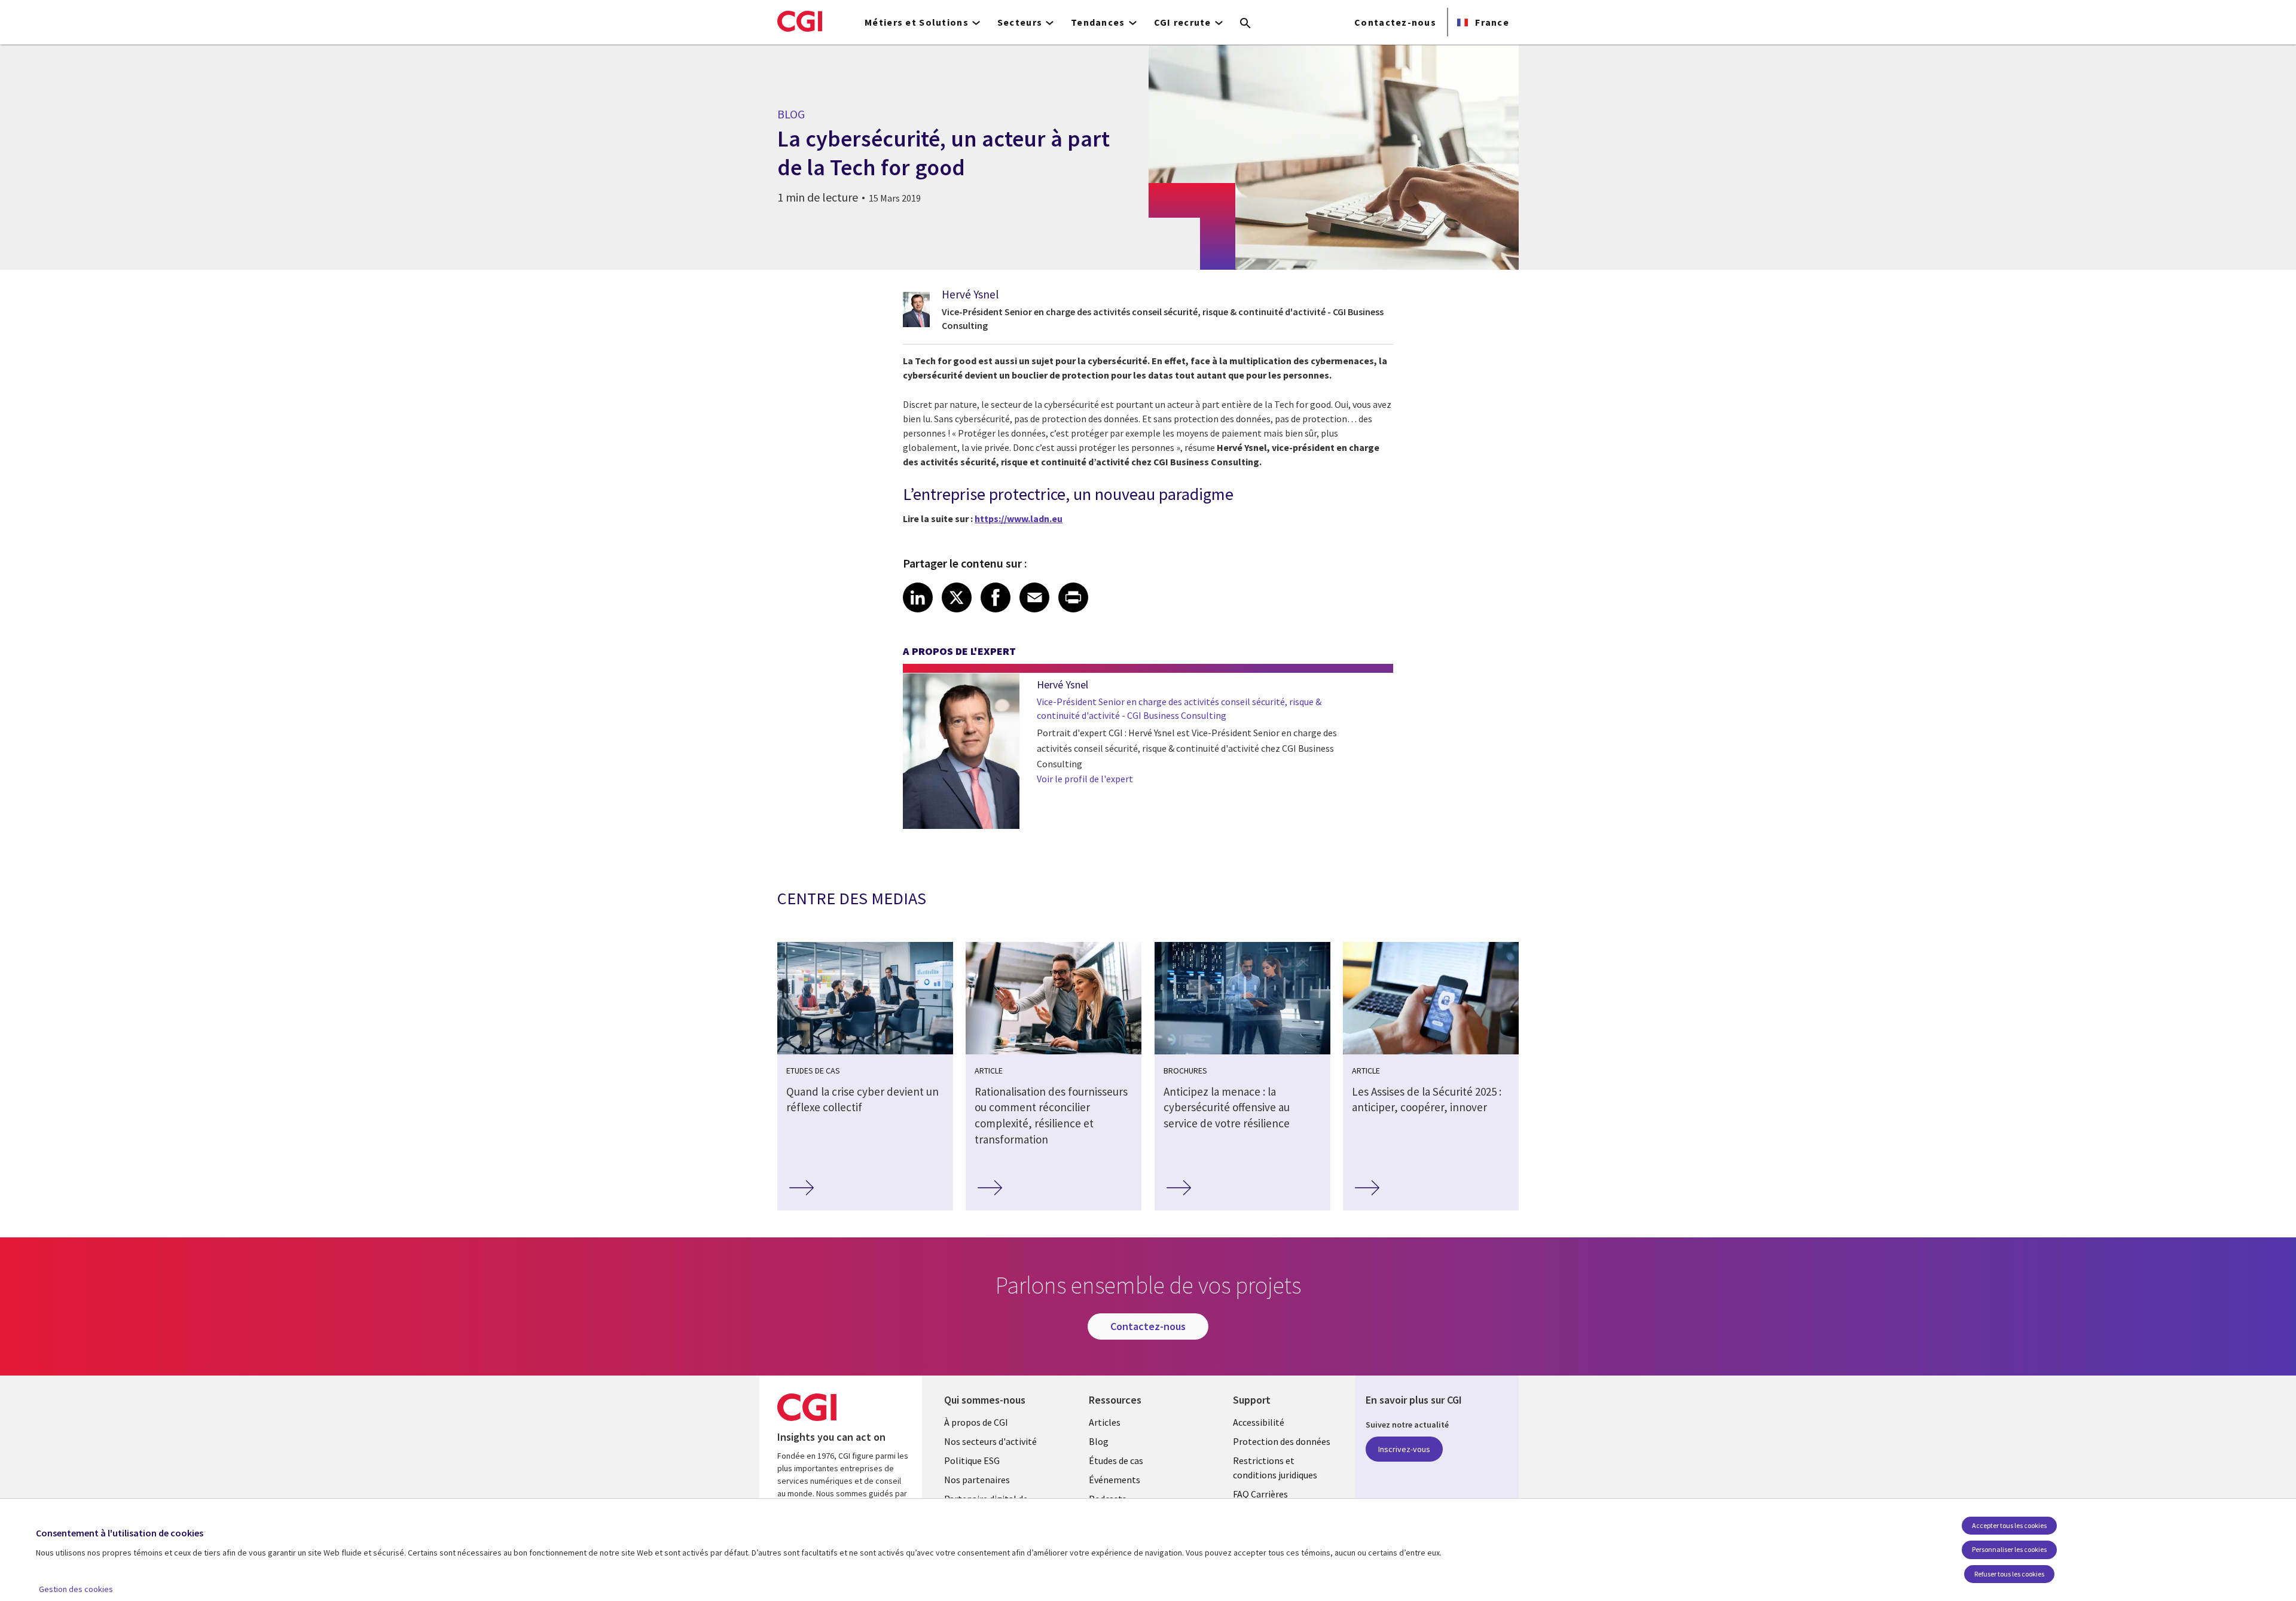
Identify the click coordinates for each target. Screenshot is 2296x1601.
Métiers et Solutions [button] (917, 22)
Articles (1105, 1422)
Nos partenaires (977, 1480)
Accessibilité (1259, 1422)
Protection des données (1282, 1441)
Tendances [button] (1098, 22)
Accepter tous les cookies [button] (2009, 1525)
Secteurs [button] (1020, 22)
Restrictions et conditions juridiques (1275, 1468)
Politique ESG (972, 1460)
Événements (1115, 1480)
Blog (1099, 1441)
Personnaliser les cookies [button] (2009, 1549)
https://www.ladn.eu (1019, 519)
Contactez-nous (1395, 22)
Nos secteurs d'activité (990, 1441)
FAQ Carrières (1260, 1494)
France (1491, 22)
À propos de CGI (976, 1422)
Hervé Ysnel (970, 294)
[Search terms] (1245, 24)
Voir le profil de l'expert (1085, 779)
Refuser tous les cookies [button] (2009, 1574)
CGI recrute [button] (1183, 22)
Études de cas (1116, 1460)
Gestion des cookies (76, 1589)
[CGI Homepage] (800, 21)
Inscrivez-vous (1404, 1449)
